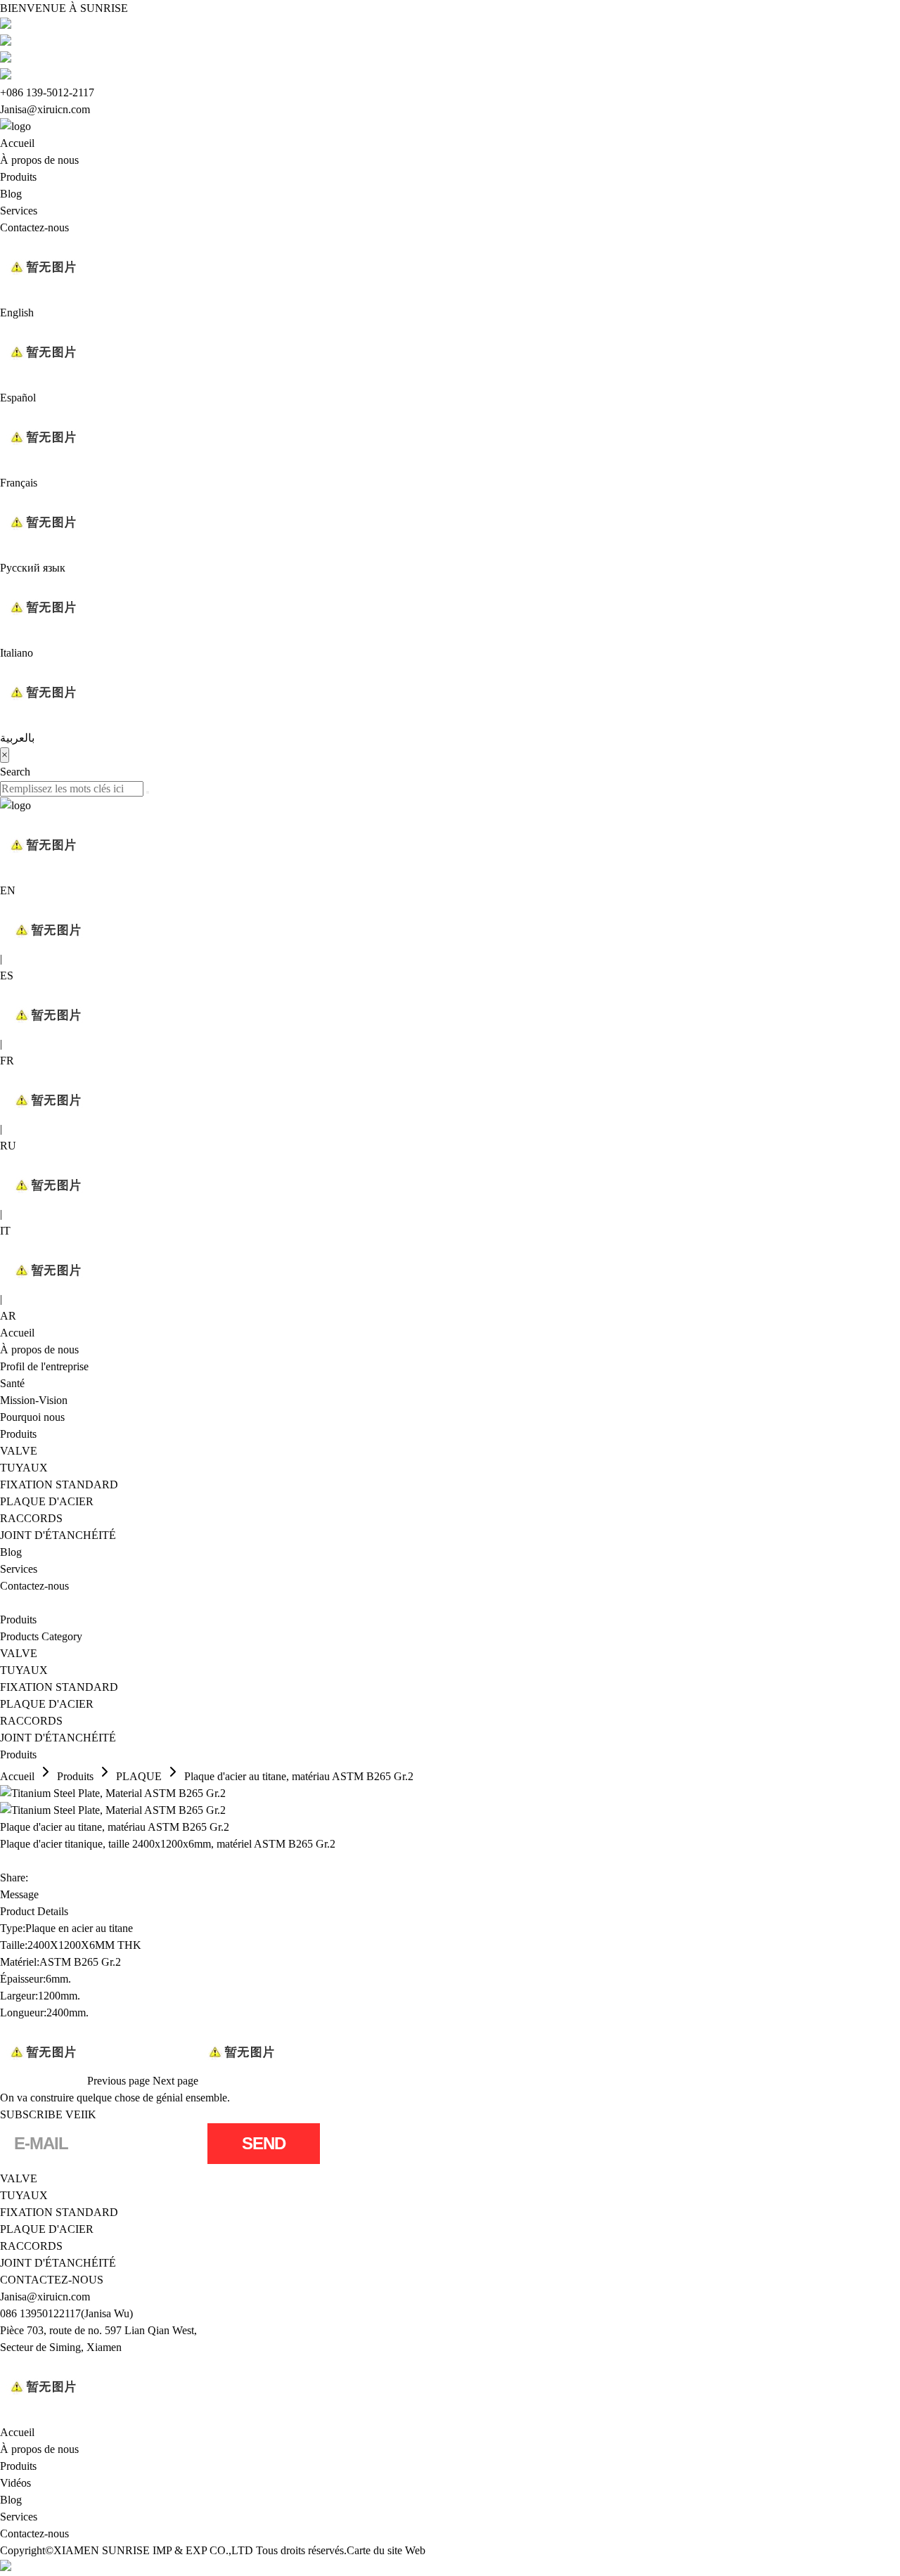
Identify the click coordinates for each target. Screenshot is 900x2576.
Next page (175, 2081)
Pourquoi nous (32, 1417)
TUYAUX (24, 1468)
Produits (18, 177)
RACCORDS (31, 1518)
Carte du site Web (386, 2550)
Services (19, 211)
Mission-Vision (34, 1400)
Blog (11, 194)
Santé (12, 1383)
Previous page (118, 2081)
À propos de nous (39, 160)
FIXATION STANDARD (59, 1485)
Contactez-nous (34, 227)
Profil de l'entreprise (44, 1366)
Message (19, 1894)
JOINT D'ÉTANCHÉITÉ (58, 1535)
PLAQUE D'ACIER (47, 1501)
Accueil (17, 143)
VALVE (19, 1451)
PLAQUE (139, 1776)
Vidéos (15, 2483)
